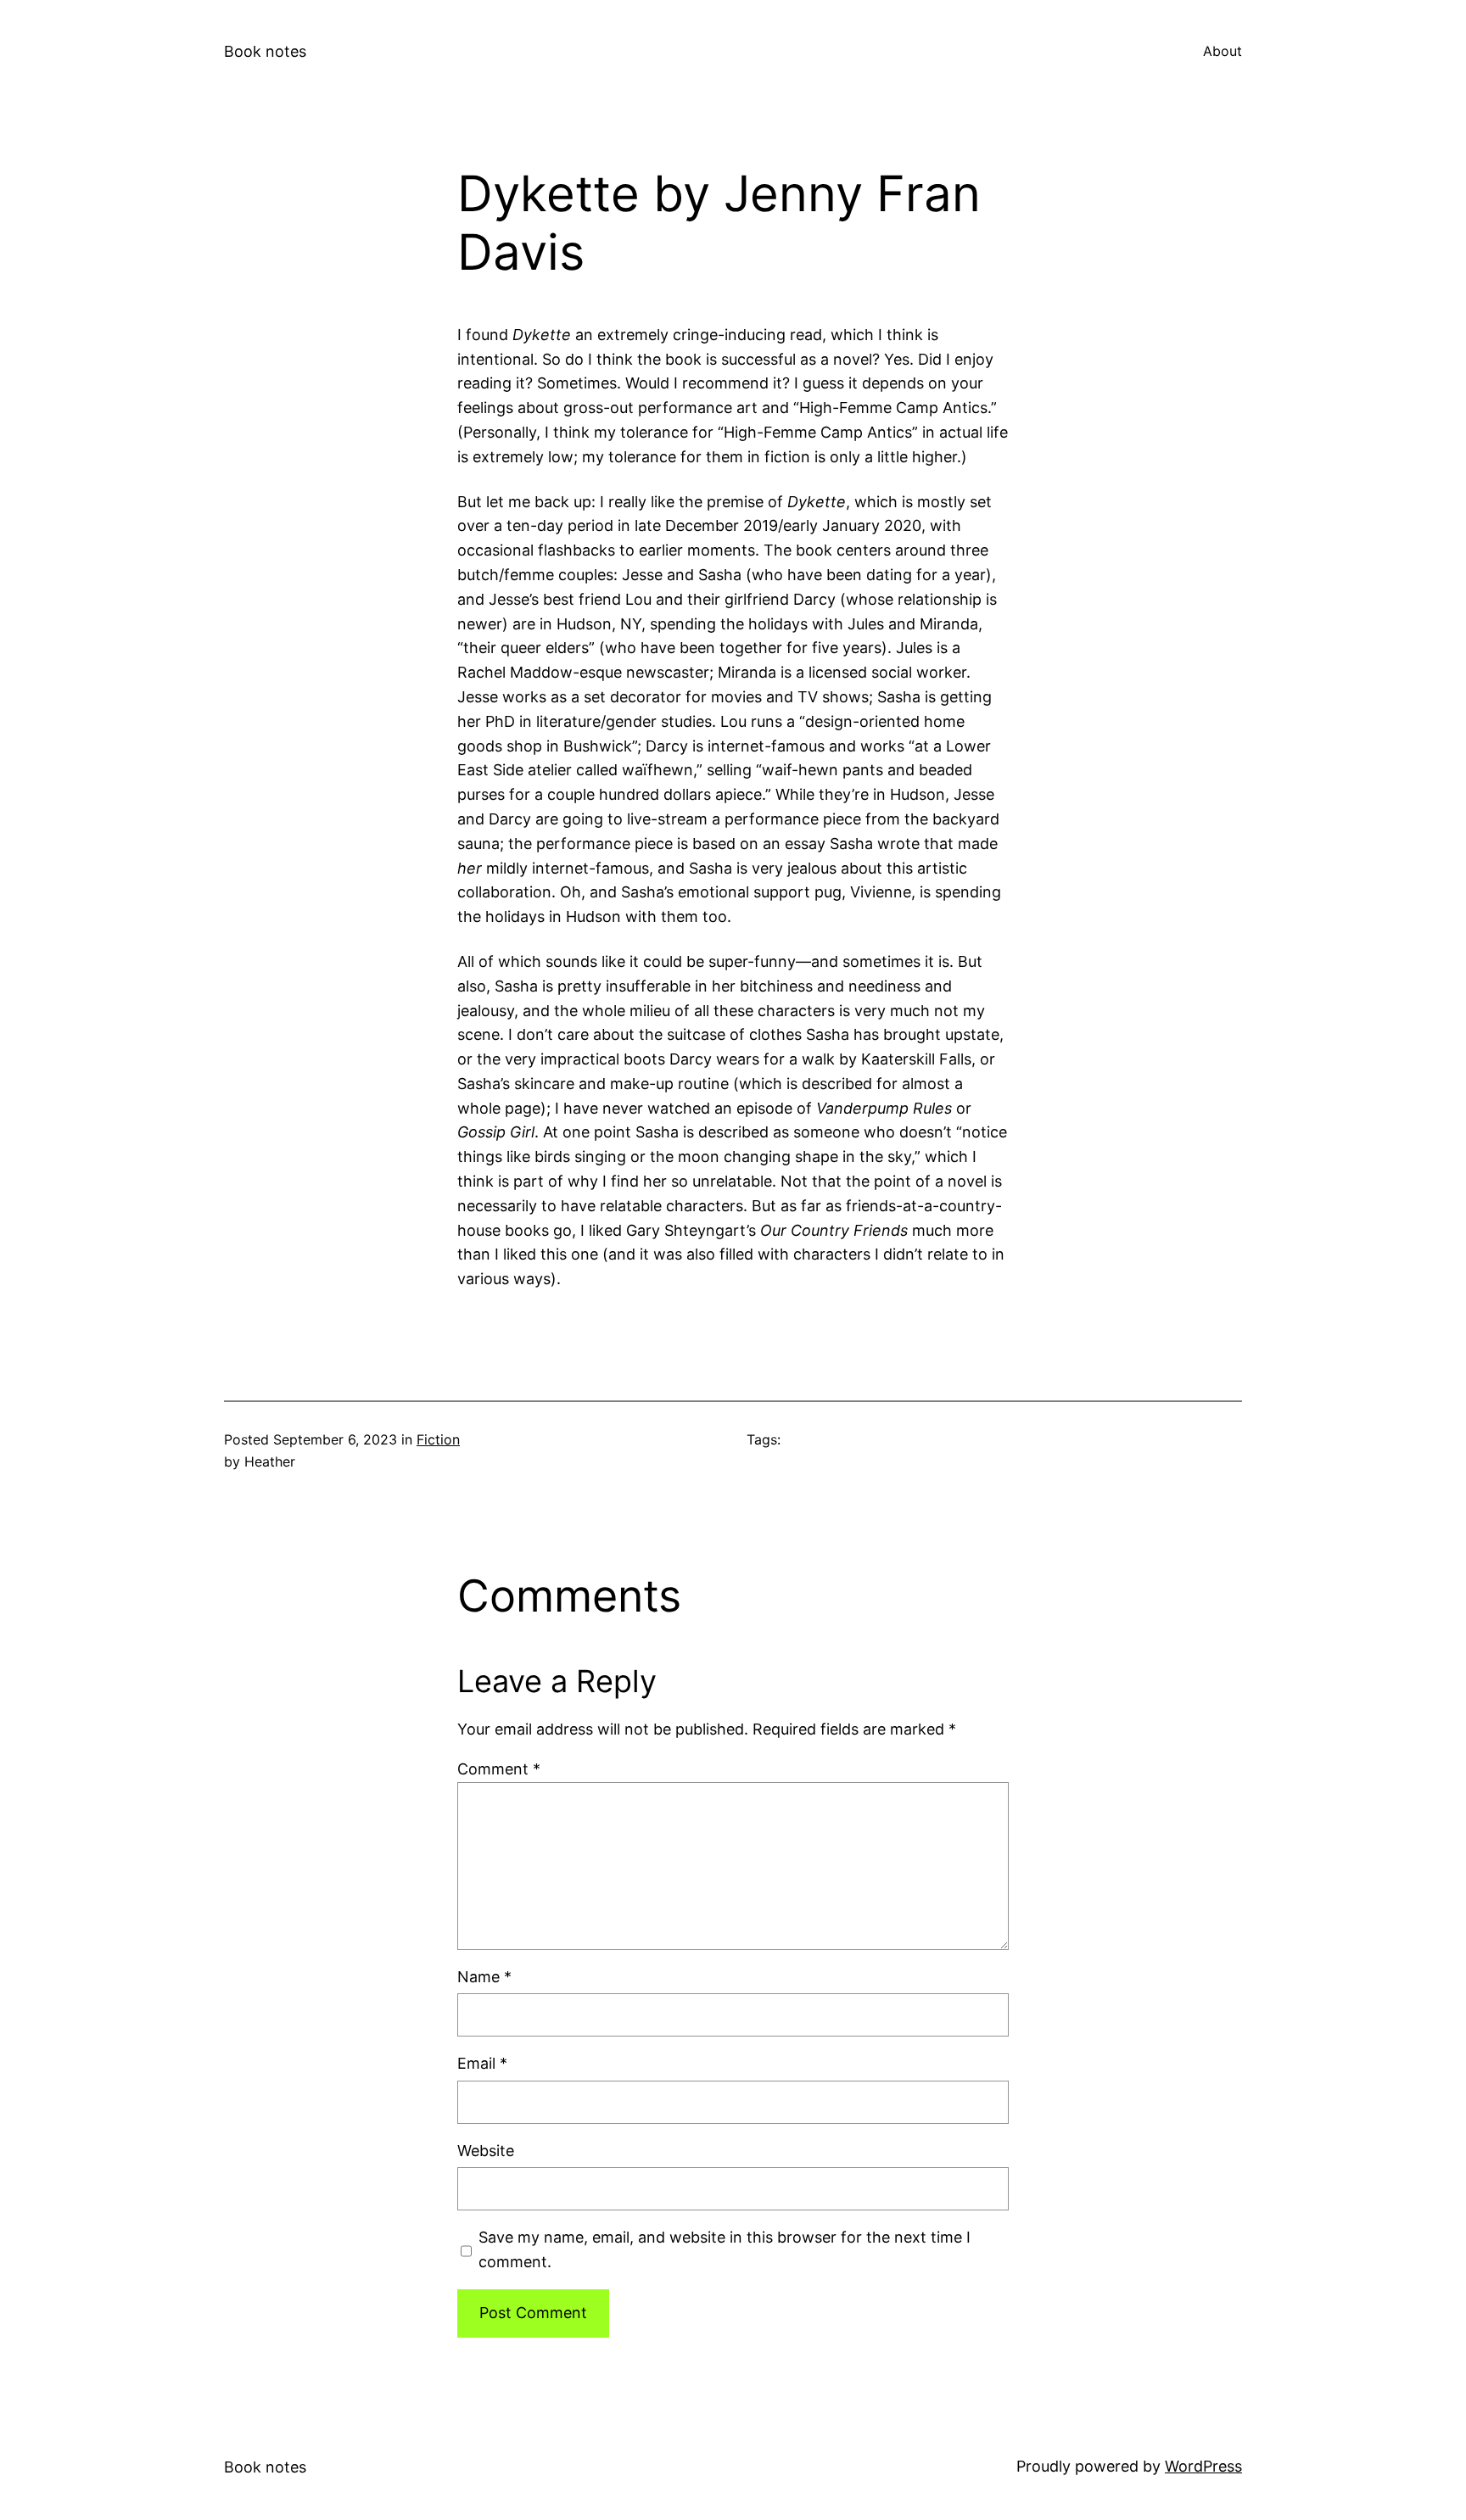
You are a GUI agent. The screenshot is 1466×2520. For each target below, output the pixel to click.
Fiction (438, 1439)
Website (486, 2151)
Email (482, 2063)
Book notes (265, 51)
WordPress (1203, 2466)
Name (484, 1977)
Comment (499, 1769)
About (1223, 51)
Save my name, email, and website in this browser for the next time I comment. (725, 2249)
